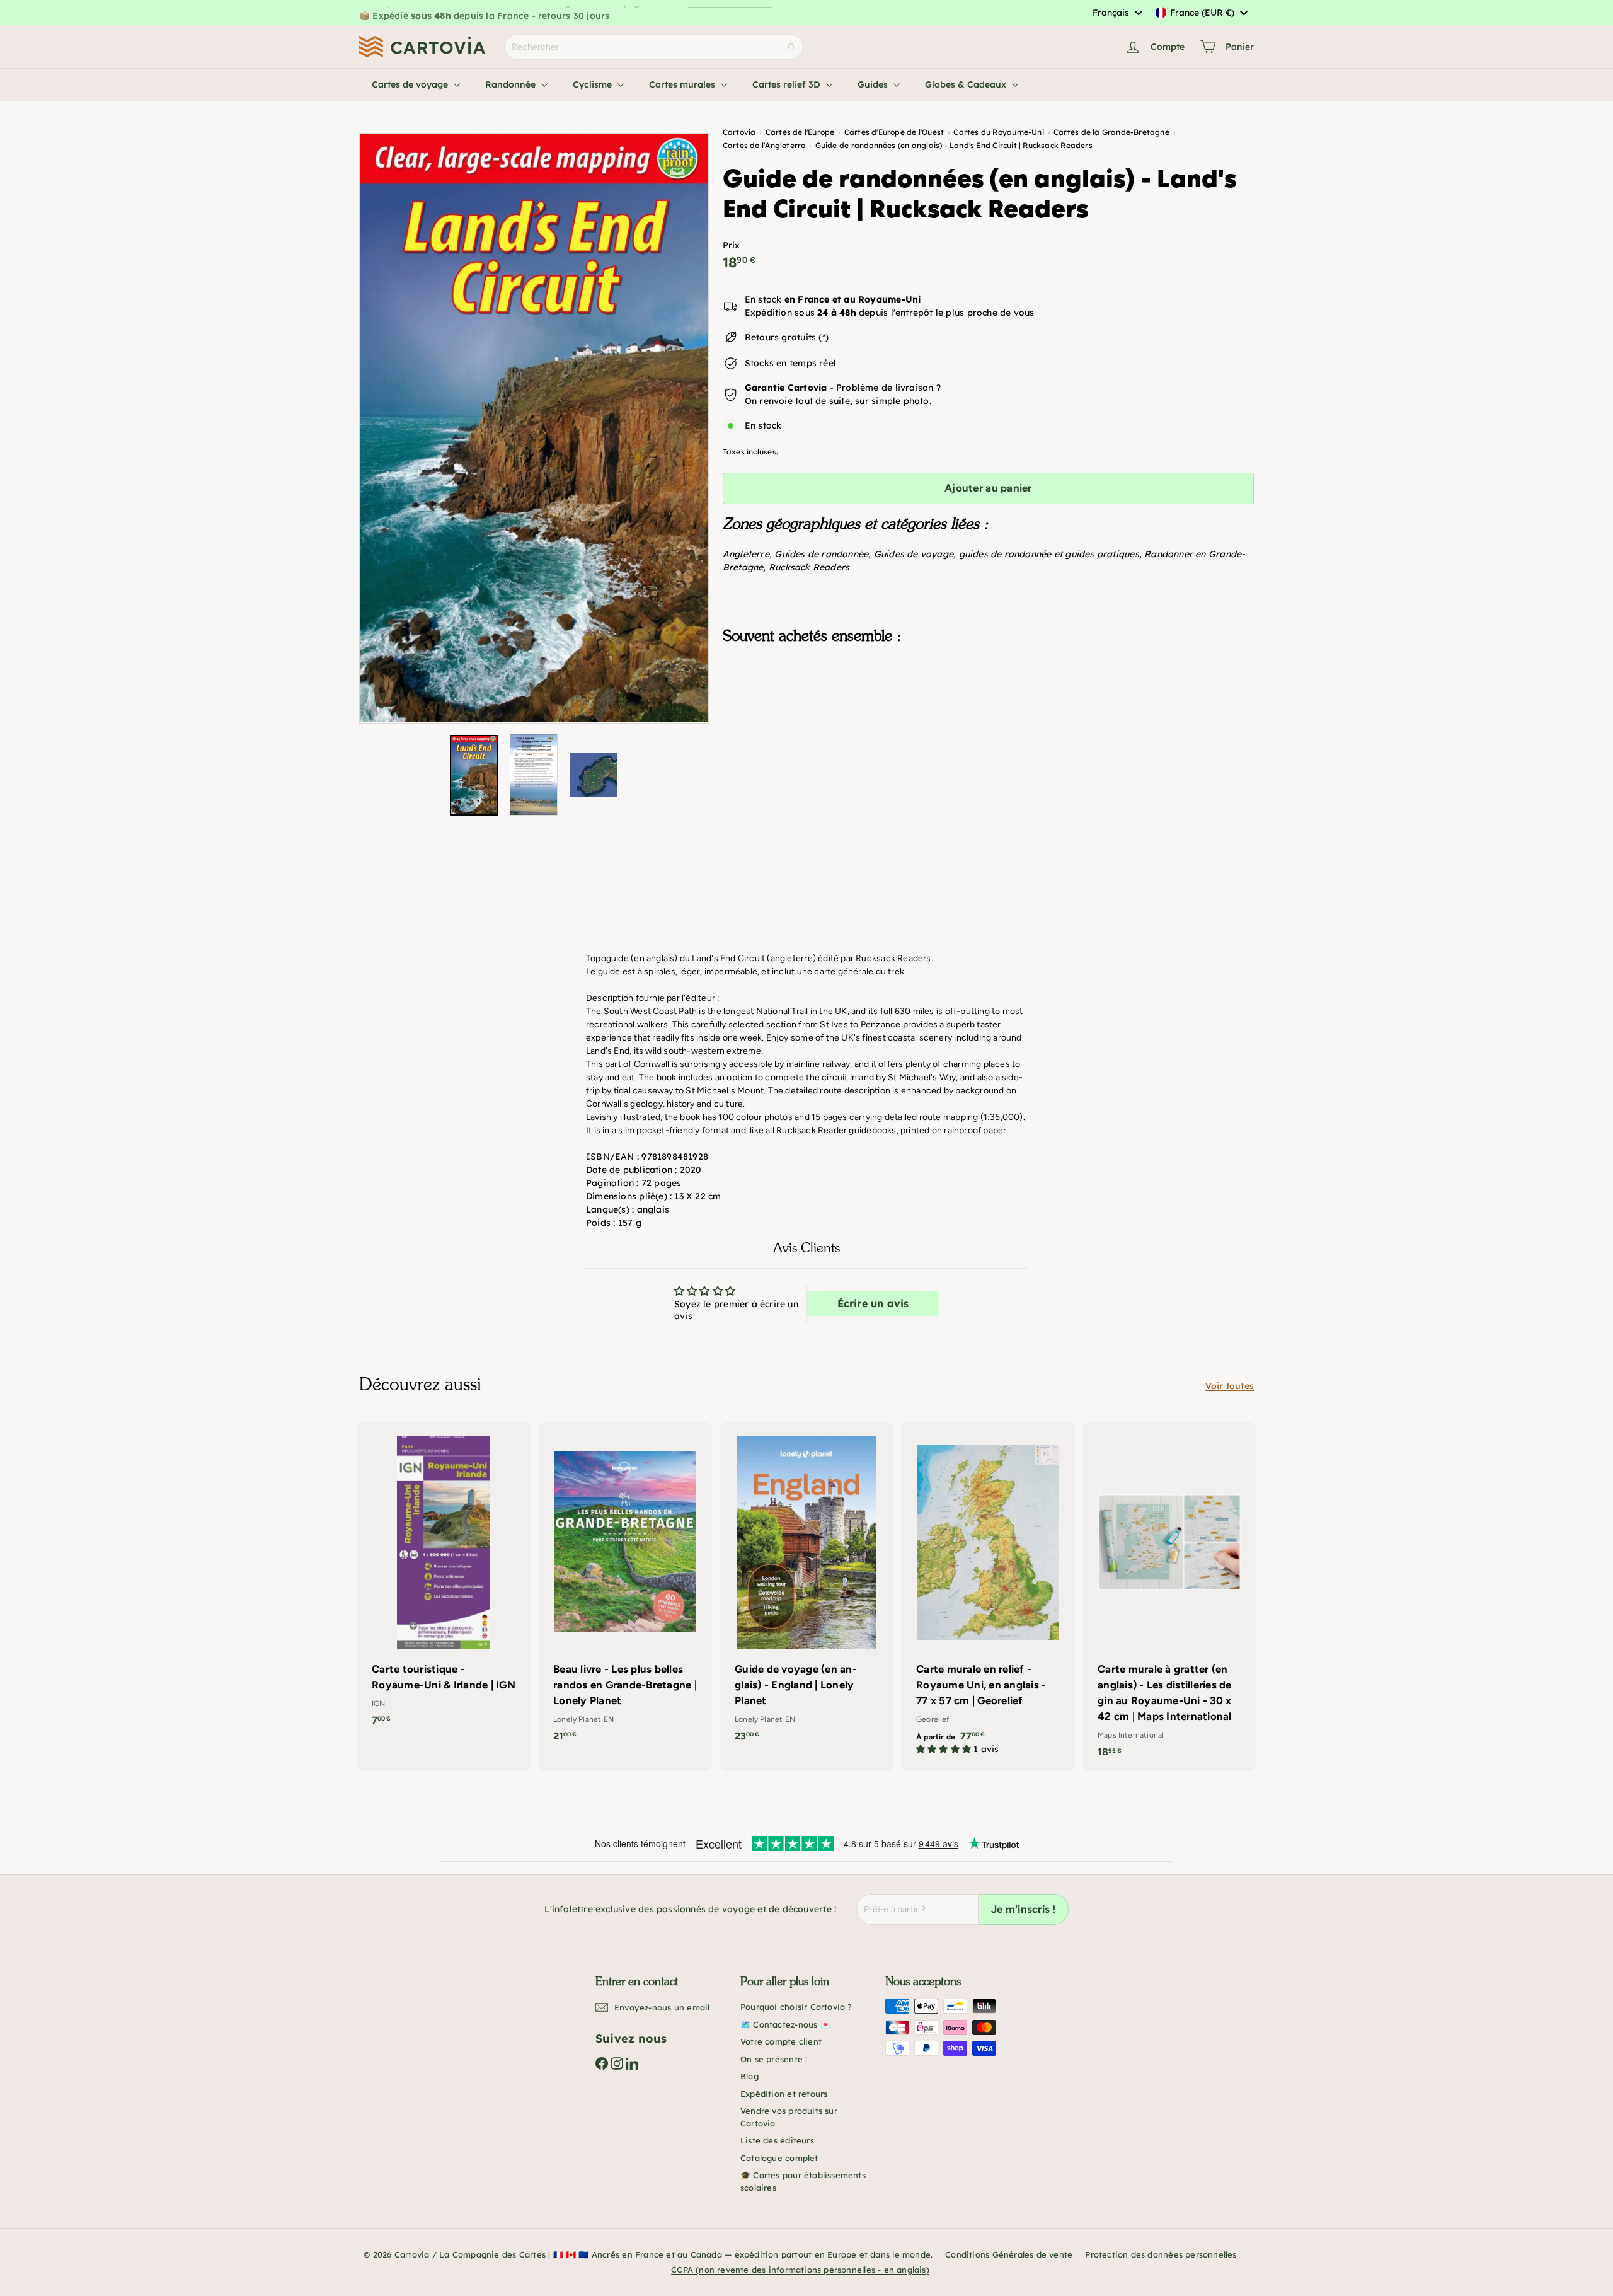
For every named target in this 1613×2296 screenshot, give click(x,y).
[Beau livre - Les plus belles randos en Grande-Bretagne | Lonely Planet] (625, 1589)
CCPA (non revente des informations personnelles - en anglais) (800, 2270)
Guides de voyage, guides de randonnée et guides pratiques (1007, 554)
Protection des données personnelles (1161, 2254)
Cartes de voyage (411, 84)
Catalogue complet (779, 2158)
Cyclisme (594, 84)
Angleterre (746, 554)
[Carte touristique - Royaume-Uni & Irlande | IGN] (444, 1581)
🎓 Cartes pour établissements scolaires (803, 2181)
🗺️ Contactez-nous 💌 (785, 2024)
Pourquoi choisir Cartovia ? (796, 2007)
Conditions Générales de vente (1009, 2254)
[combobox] (1117, 13)
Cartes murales (683, 84)
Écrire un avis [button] (873, 1303)
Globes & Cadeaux (967, 84)
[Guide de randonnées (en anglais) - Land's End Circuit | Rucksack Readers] (988, 717)
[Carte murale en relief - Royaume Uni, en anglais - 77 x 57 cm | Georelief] (988, 1595)
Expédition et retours (784, 2094)
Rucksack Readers (809, 567)
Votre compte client (781, 2041)
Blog (749, 2076)
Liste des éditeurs (777, 2140)
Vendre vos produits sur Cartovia (789, 2117)
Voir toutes (1230, 1386)
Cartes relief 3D (788, 84)
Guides (874, 84)
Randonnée (512, 84)
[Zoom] (534, 428)
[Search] (791, 47)
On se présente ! (774, 2059)
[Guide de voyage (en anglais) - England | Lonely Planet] (806, 1589)
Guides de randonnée (821, 554)
